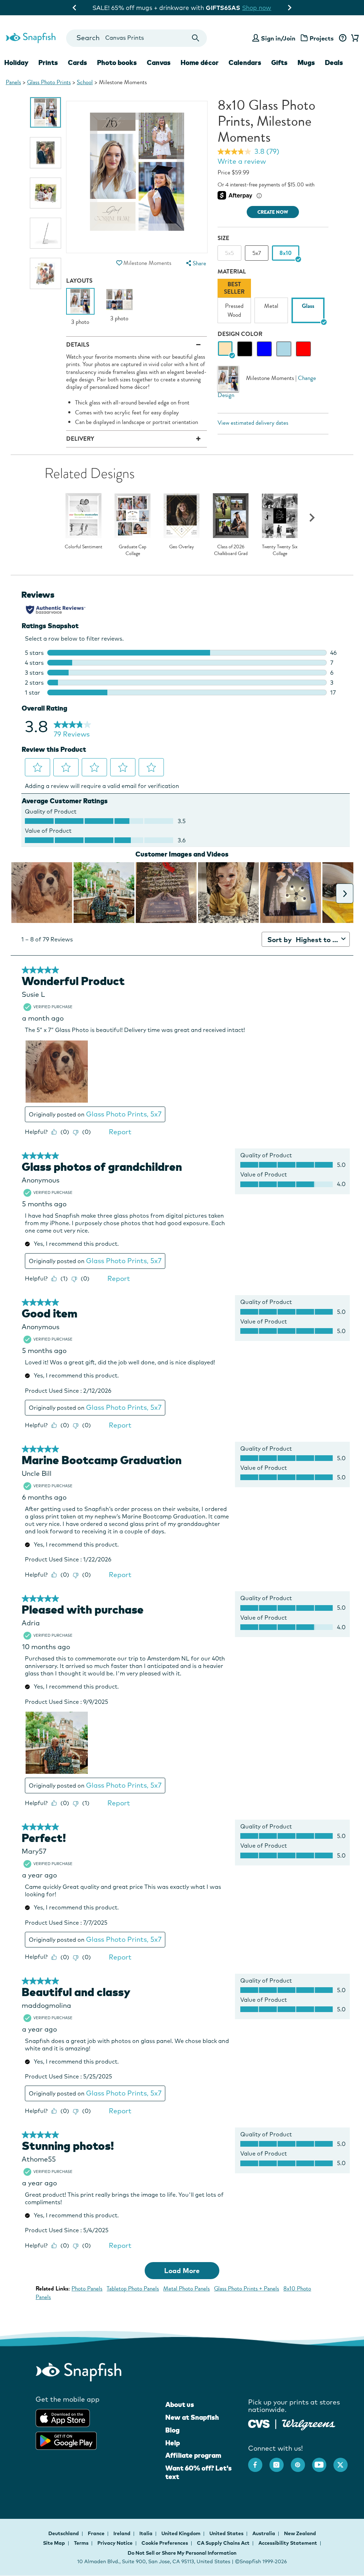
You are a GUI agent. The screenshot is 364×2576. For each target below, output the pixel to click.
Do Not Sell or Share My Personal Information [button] (182, 2553)
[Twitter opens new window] (344, 2461)
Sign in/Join (278, 38)
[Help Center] (342, 38)
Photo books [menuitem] (117, 63)
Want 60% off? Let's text (199, 2472)
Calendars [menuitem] (245, 63)
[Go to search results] (195, 38)
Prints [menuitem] (48, 63)
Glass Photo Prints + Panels (247, 2289)
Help (173, 2443)
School (85, 82)
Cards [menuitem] (77, 63)
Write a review (242, 161)
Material (232, 271)
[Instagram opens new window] (280, 2461)
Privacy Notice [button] (115, 2543)
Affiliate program (193, 2455)
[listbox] (273, 303)
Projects (322, 38)
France (97, 2533)
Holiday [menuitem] (16, 63)
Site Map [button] (54, 2543)
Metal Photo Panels (186, 2289)
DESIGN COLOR (240, 334)
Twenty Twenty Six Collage (280, 550)
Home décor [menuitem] (200, 63)
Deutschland (64, 2533)
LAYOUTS (79, 281)
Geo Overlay (182, 547)
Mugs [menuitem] (306, 63)
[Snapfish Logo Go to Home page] (30, 37)
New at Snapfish (192, 2417)
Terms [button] (81, 2543)
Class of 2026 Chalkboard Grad (231, 550)
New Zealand (300, 2533)
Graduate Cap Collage (133, 550)
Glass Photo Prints (49, 82)
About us (180, 2404)
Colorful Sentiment (84, 547)
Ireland (122, 2533)
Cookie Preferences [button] (165, 2543)
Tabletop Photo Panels (133, 2289)
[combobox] (137, 38)
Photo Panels (87, 2289)
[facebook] (259, 2461)
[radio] (225, 349)
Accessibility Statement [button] (288, 2543)
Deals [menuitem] (334, 63)
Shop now (243, 8)
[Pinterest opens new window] (301, 2461)
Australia (264, 2533)
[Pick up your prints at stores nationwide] (259, 2423)
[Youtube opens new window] (323, 2461)
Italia (146, 2533)
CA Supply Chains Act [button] (223, 2543)
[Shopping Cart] (354, 38)
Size (223, 238)
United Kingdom (181, 2533)
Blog (172, 2430)
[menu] (196, 263)
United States (227, 2533)
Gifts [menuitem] (279, 63)
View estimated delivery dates (253, 423)
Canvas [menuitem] (159, 63)
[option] (45, 112)
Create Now (273, 212)
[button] (119, 263)
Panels (13, 82)
